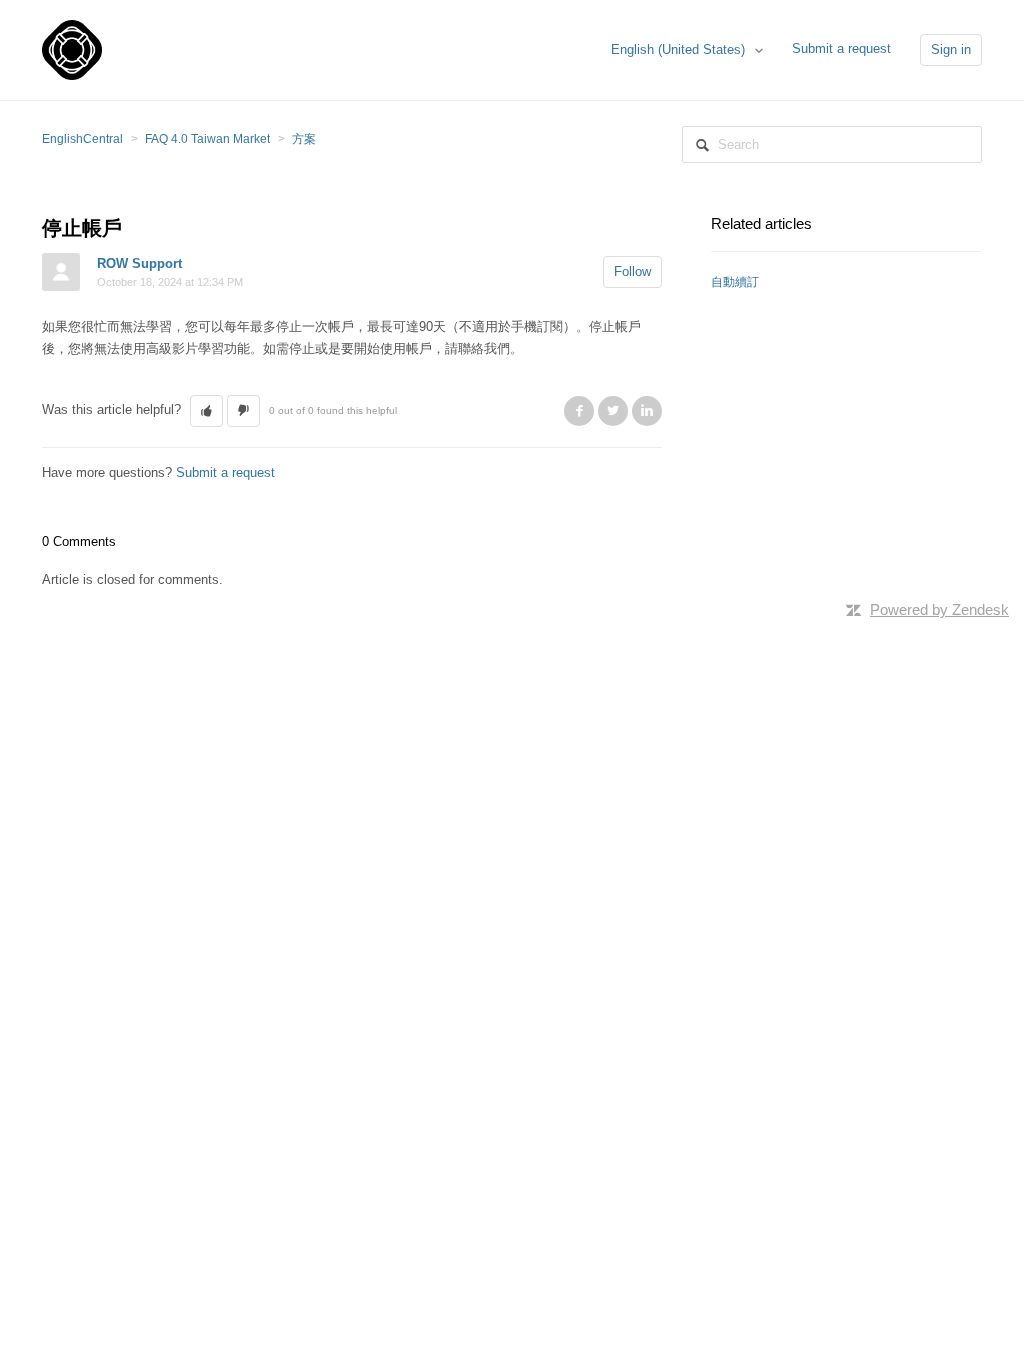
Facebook (579, 411)
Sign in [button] (951, 49)
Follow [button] (632, 271)
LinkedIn (647, 411)
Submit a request (841, 48)
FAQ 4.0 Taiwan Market (207, 139)
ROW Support (139, 263)
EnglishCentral (82, 139)
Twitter (613, 411)
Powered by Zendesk (939, 609)
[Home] (72, 48)
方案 (304, 139)
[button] (206, 411)
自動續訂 (735, 282)
